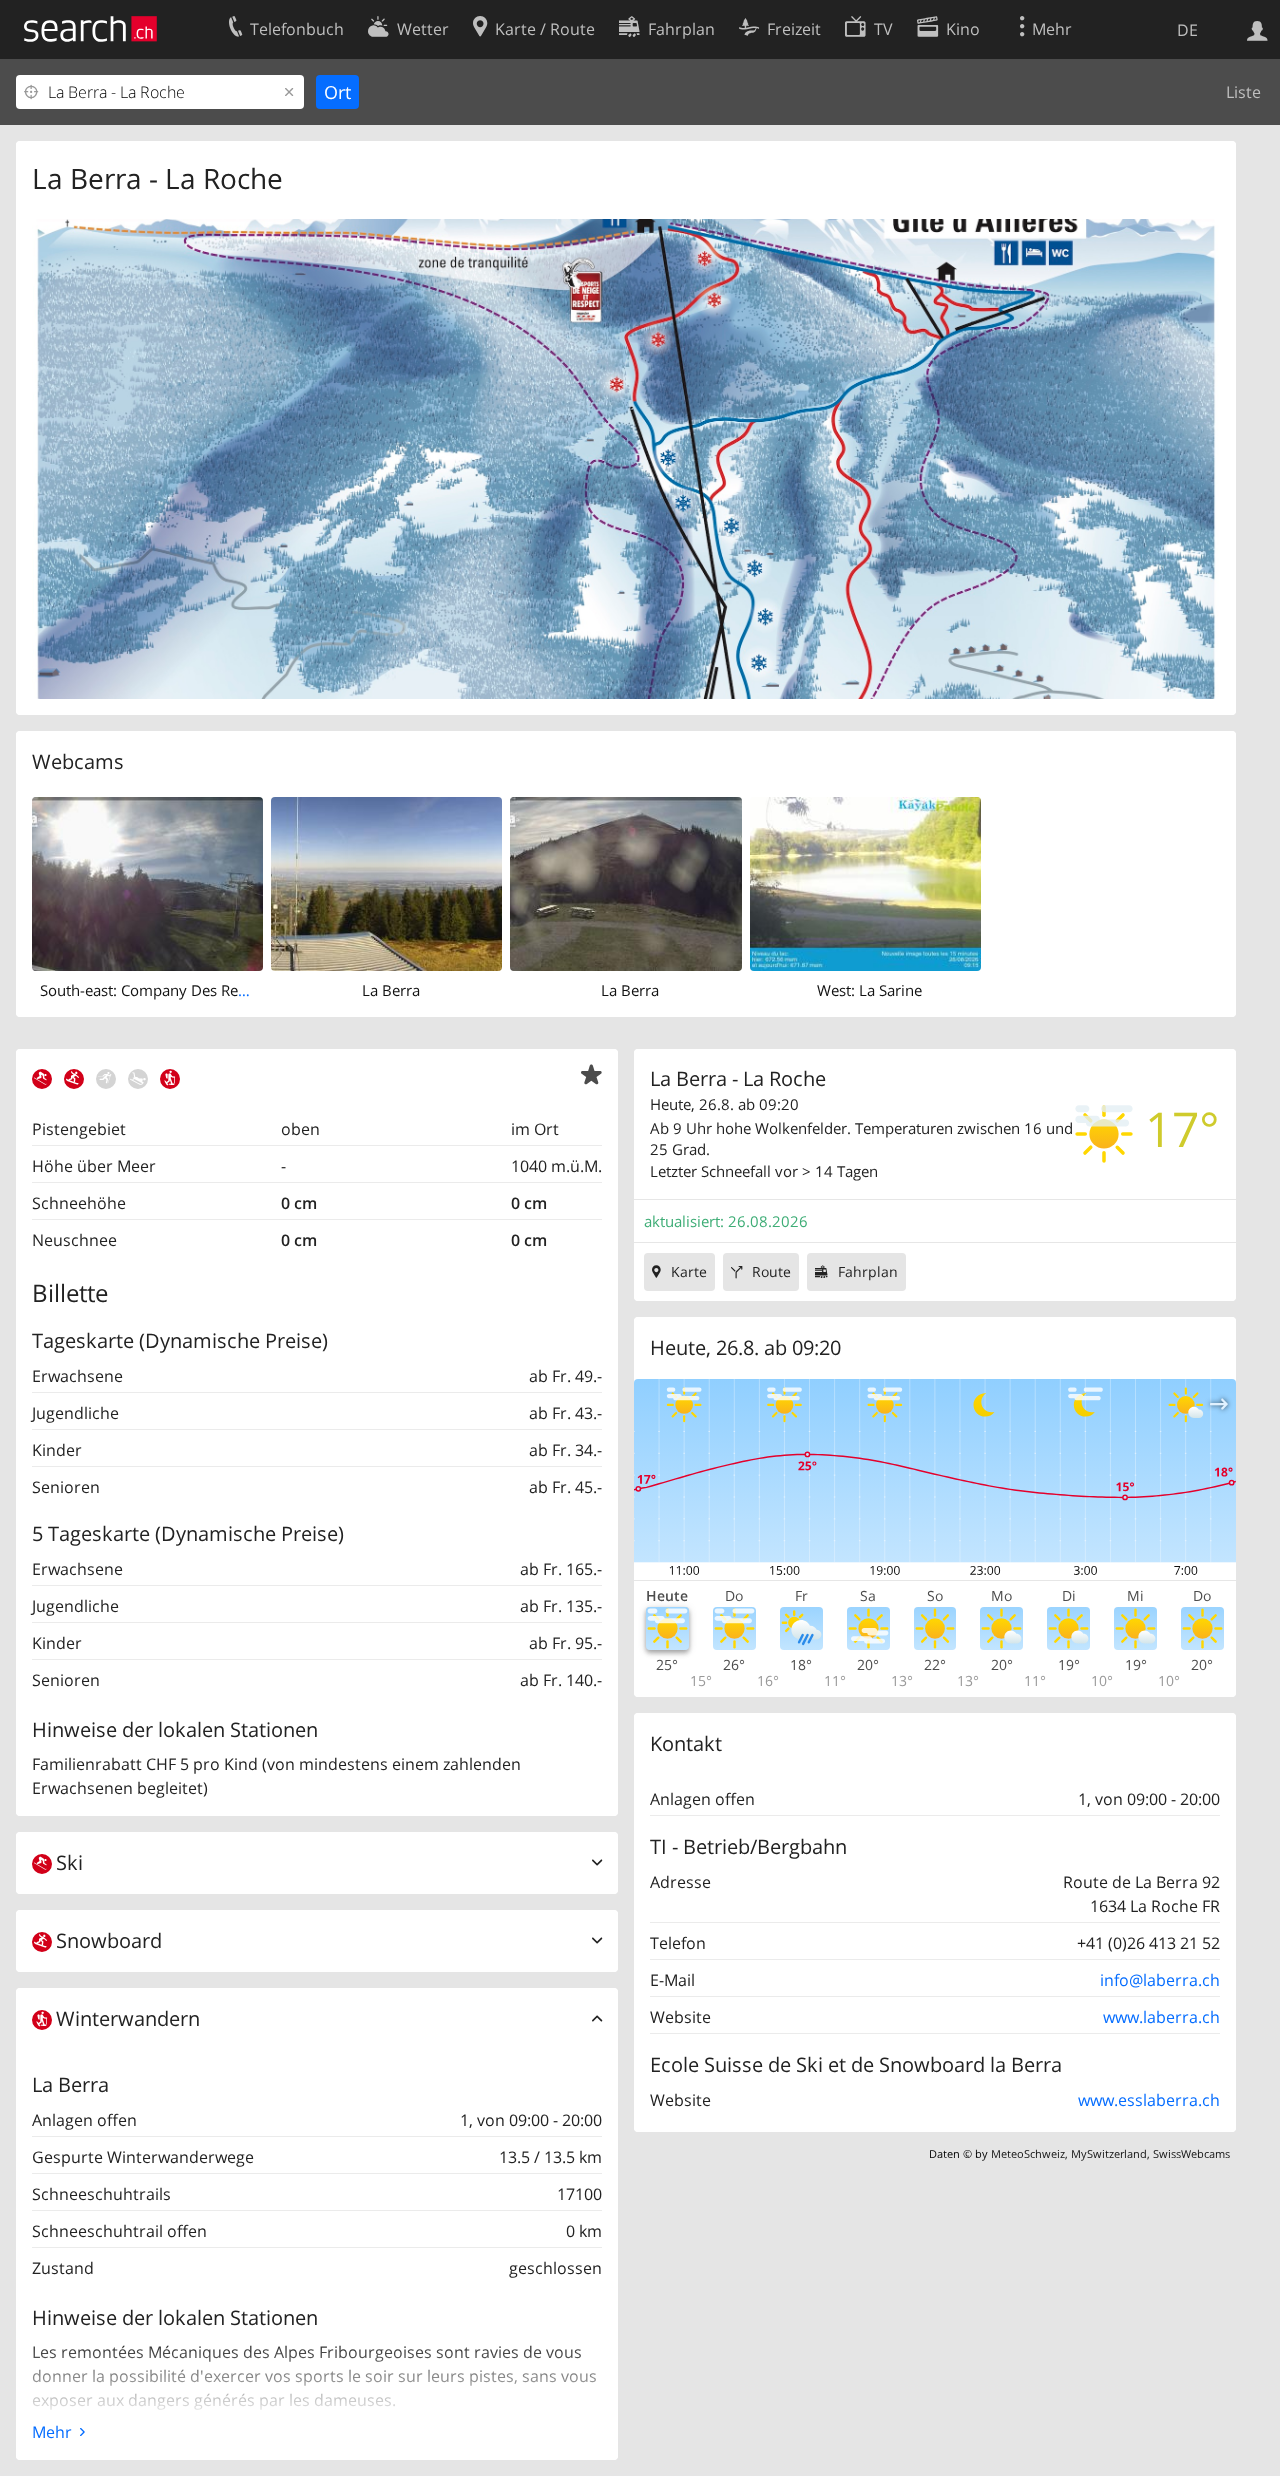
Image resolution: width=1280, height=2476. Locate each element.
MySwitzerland (1109, 2153)
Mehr (52, 2432)
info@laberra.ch (1160, 1980)
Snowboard (109, 1940)
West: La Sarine (869, 990)
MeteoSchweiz (1028, 2153)
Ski (69, 1862)
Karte (689, 1271)
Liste (1243, 92)
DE (1187, 30)
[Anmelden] (1257, 29)
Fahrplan (868, 1271)
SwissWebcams (1191, 2153)
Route (771, 1271)
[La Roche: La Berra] (386, 882)
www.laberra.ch (1161, 2017)
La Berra (391, 990)
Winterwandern (128, 2018)
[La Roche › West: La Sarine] (865, 882)
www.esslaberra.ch (1149, 2100)
